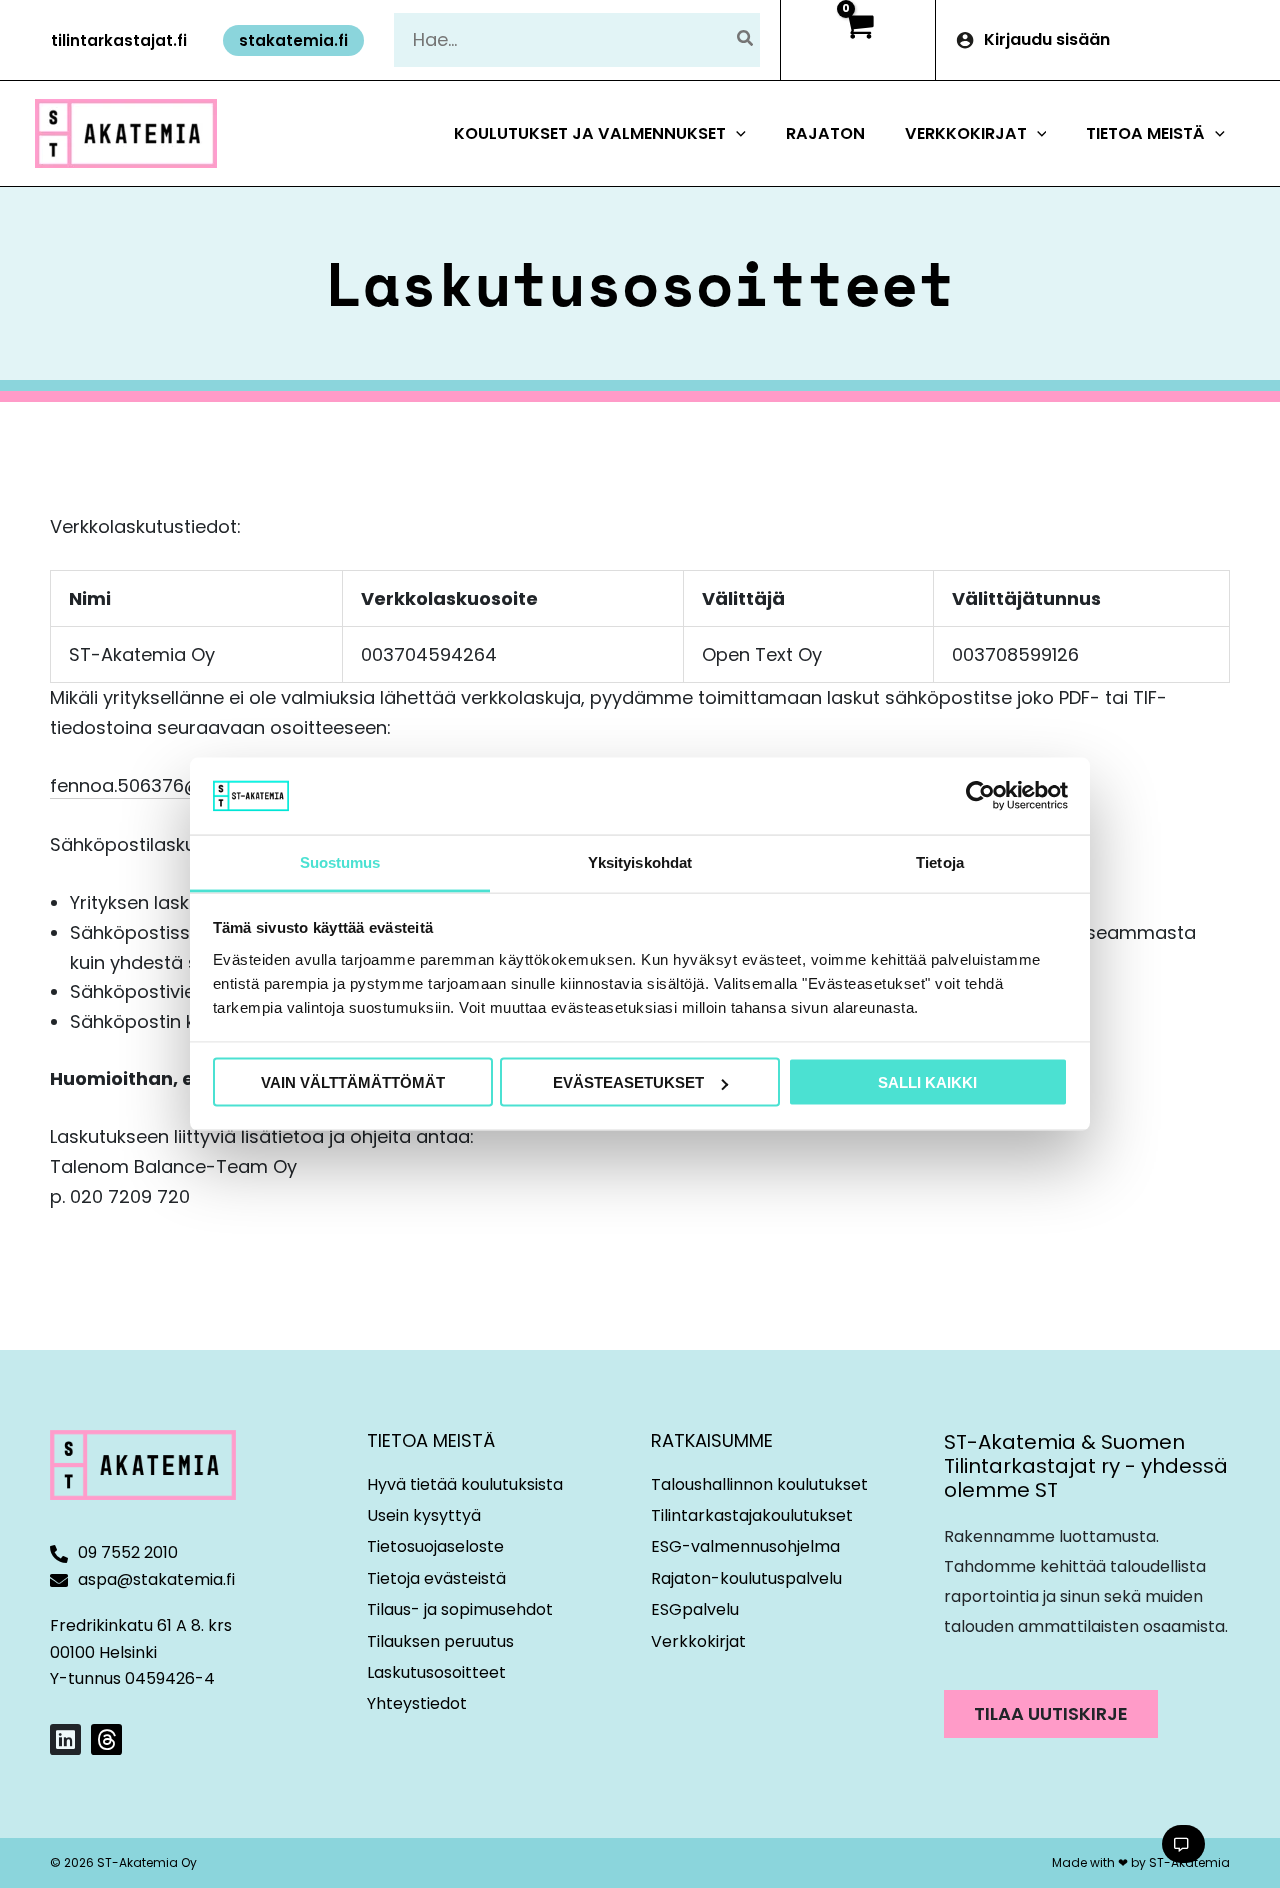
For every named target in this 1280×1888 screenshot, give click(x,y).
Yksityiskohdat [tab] (640, 861)
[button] (119, 40)
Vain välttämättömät (353, 1082)
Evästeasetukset (628, 1082)
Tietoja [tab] (940, 861)
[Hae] (746, 39)
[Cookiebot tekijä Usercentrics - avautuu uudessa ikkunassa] (980, 796)
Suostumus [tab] (340, 861)
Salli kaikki (927, 1082)
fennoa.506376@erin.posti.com (188, 785)
